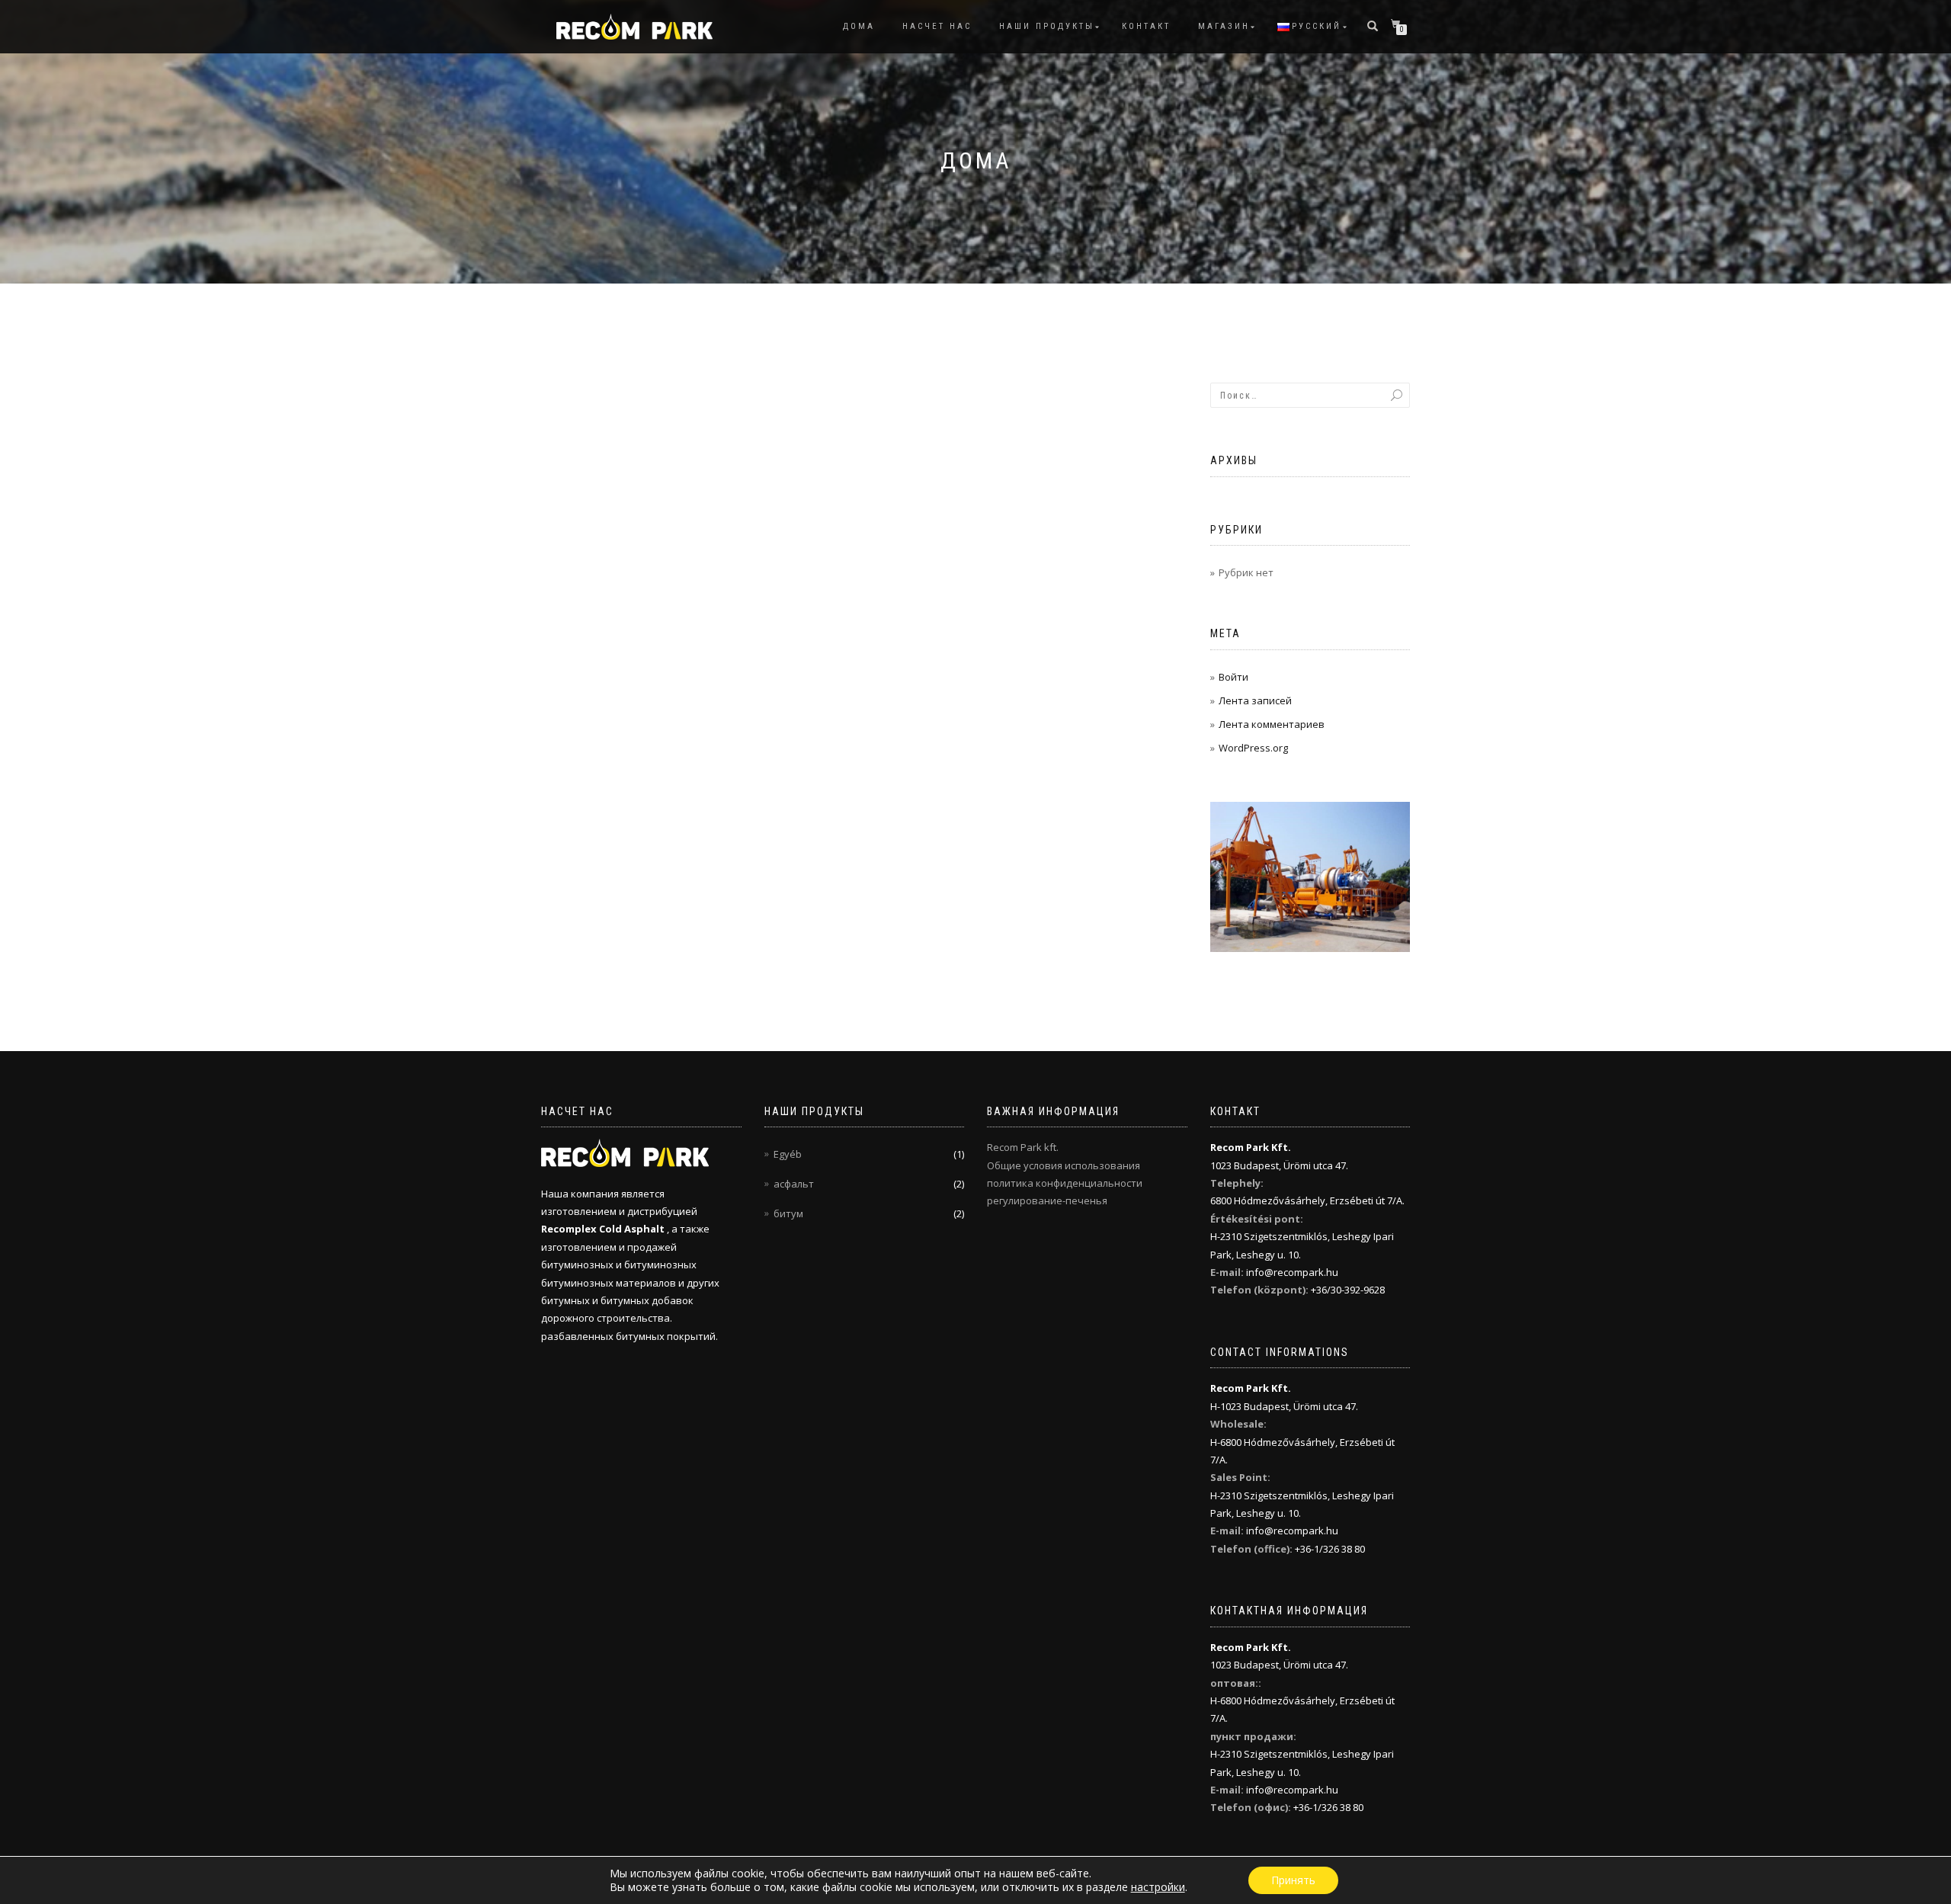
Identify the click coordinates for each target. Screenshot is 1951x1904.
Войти (1233, 677)
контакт (1146, 26)
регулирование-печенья (1047, 1200)
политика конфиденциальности (1065, 1183)
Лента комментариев (1272, 724)
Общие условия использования (1064, 1165)
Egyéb (788, 1154)
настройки (1158, 1887)
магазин (1224, 26)
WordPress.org (1253, 748)
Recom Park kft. (1023, 1147)
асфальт (794, 1184)
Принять (1293, 1880)
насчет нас (937, 26)
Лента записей (1255, 700)
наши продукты (1047, 26)
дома (859, 26)
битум (788, 1213)
